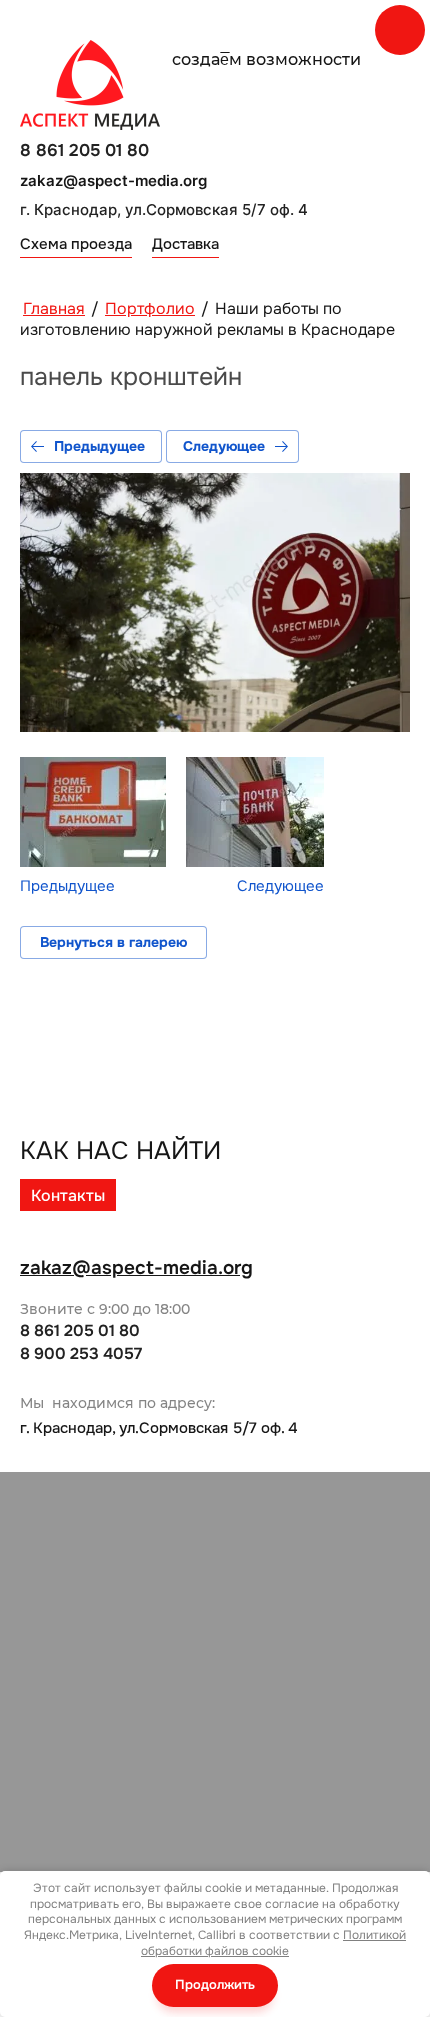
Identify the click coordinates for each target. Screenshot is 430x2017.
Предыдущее (99, 446)
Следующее (224, 446)
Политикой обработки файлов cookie (273, 1943)
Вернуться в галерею (113, 942)
